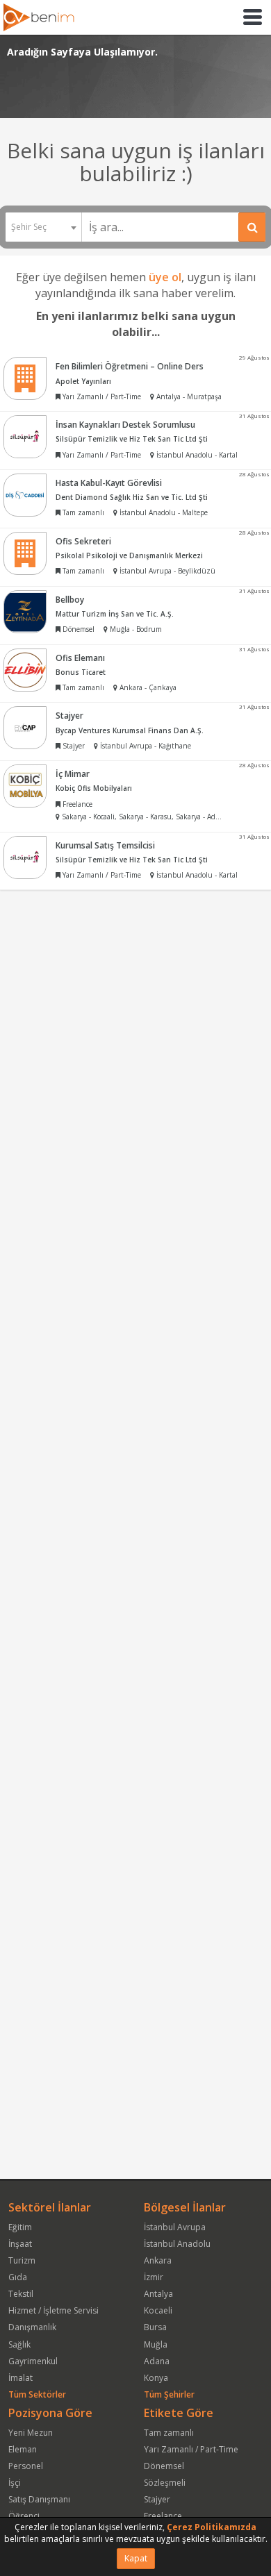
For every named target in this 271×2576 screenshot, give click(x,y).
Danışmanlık (32, 2327)
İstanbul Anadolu (177, 2244)
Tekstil (21, 2294)
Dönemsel (164, 2466)
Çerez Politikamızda (212, 2527)
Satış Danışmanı (39, 2499)
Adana (157, 2361)
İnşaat (20, 2244)
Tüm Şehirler (169, 2394)
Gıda (18, 2277)
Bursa (155, 2327)
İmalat (20, 2378)
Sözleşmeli (165, 2483)
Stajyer (157, 2499)
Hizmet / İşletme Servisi (54, 2310)
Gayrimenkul (33, 2361)
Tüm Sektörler (37, 2394)
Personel (26, 2466)
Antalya (158, 2294)
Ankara (158, 2260)
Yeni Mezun (31, 2433)
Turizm (22, 2260)
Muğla (156, 2344)
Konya (156, 2378)
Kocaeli (158, 2310)
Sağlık (19, 2344)
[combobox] (43, 227)
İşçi (15, 2483)
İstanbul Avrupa (175, 2227)
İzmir (154, 2277)
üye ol (165, 277)
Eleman (23, 2449)
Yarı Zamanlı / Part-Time (191, 2449)
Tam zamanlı (169, 2433)
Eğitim (20, 2227)
